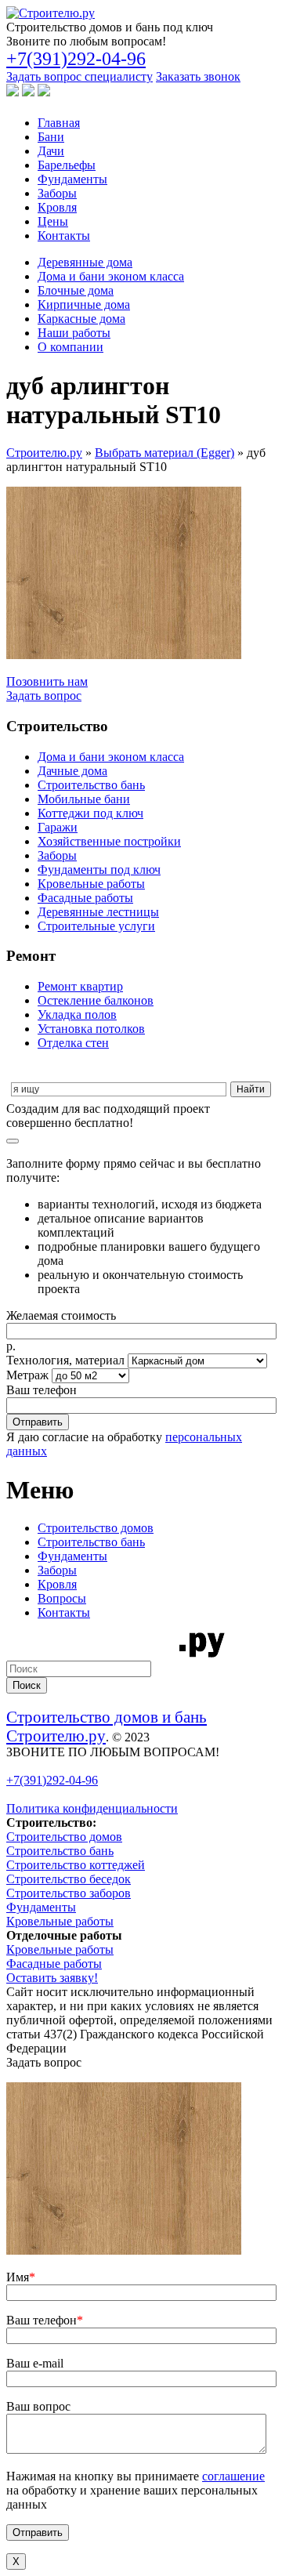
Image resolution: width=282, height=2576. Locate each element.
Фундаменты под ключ (99, 870)
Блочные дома (76, 290)
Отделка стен (73, 1043)
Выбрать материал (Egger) (164, 453)
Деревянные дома (85, 262)
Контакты (64, 235)
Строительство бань (91, 785)
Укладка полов (77, 1014)
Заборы (57, 193)
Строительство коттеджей (76, 1865)
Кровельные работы (91, 884)
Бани (51, 137)
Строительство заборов (69, 1893)
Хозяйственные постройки (109, 841)
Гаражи (58, 827)
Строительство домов (96, 1528)
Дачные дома (72, 771)
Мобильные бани (84, 799)
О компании (70, 347)
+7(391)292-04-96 (76, 59)
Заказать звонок (198, 76)
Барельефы (67, 165)
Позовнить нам (47, 681)
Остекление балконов (96, 1000)
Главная (59, 123)
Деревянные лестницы (98, 912)
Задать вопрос (44, 696)
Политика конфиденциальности (92, 1808)
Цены (53, 221)
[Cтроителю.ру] (51, 13)
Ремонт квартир (80, 986)
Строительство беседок (69, 1879)
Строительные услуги (96, 926)
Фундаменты (72, 179)
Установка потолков (91, 1029)
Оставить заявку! (52, 1978)
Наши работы (74, 333)
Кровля (57, 207)
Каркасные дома (81, 319)
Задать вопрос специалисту (80, 76)
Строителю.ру (44, 453)
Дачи (51, 151)
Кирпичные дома (84, 304)
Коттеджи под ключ (90, 813)
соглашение (233, 2476)
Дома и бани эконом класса (111, 276)
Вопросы (62, 1598)
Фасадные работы (85, 898)
